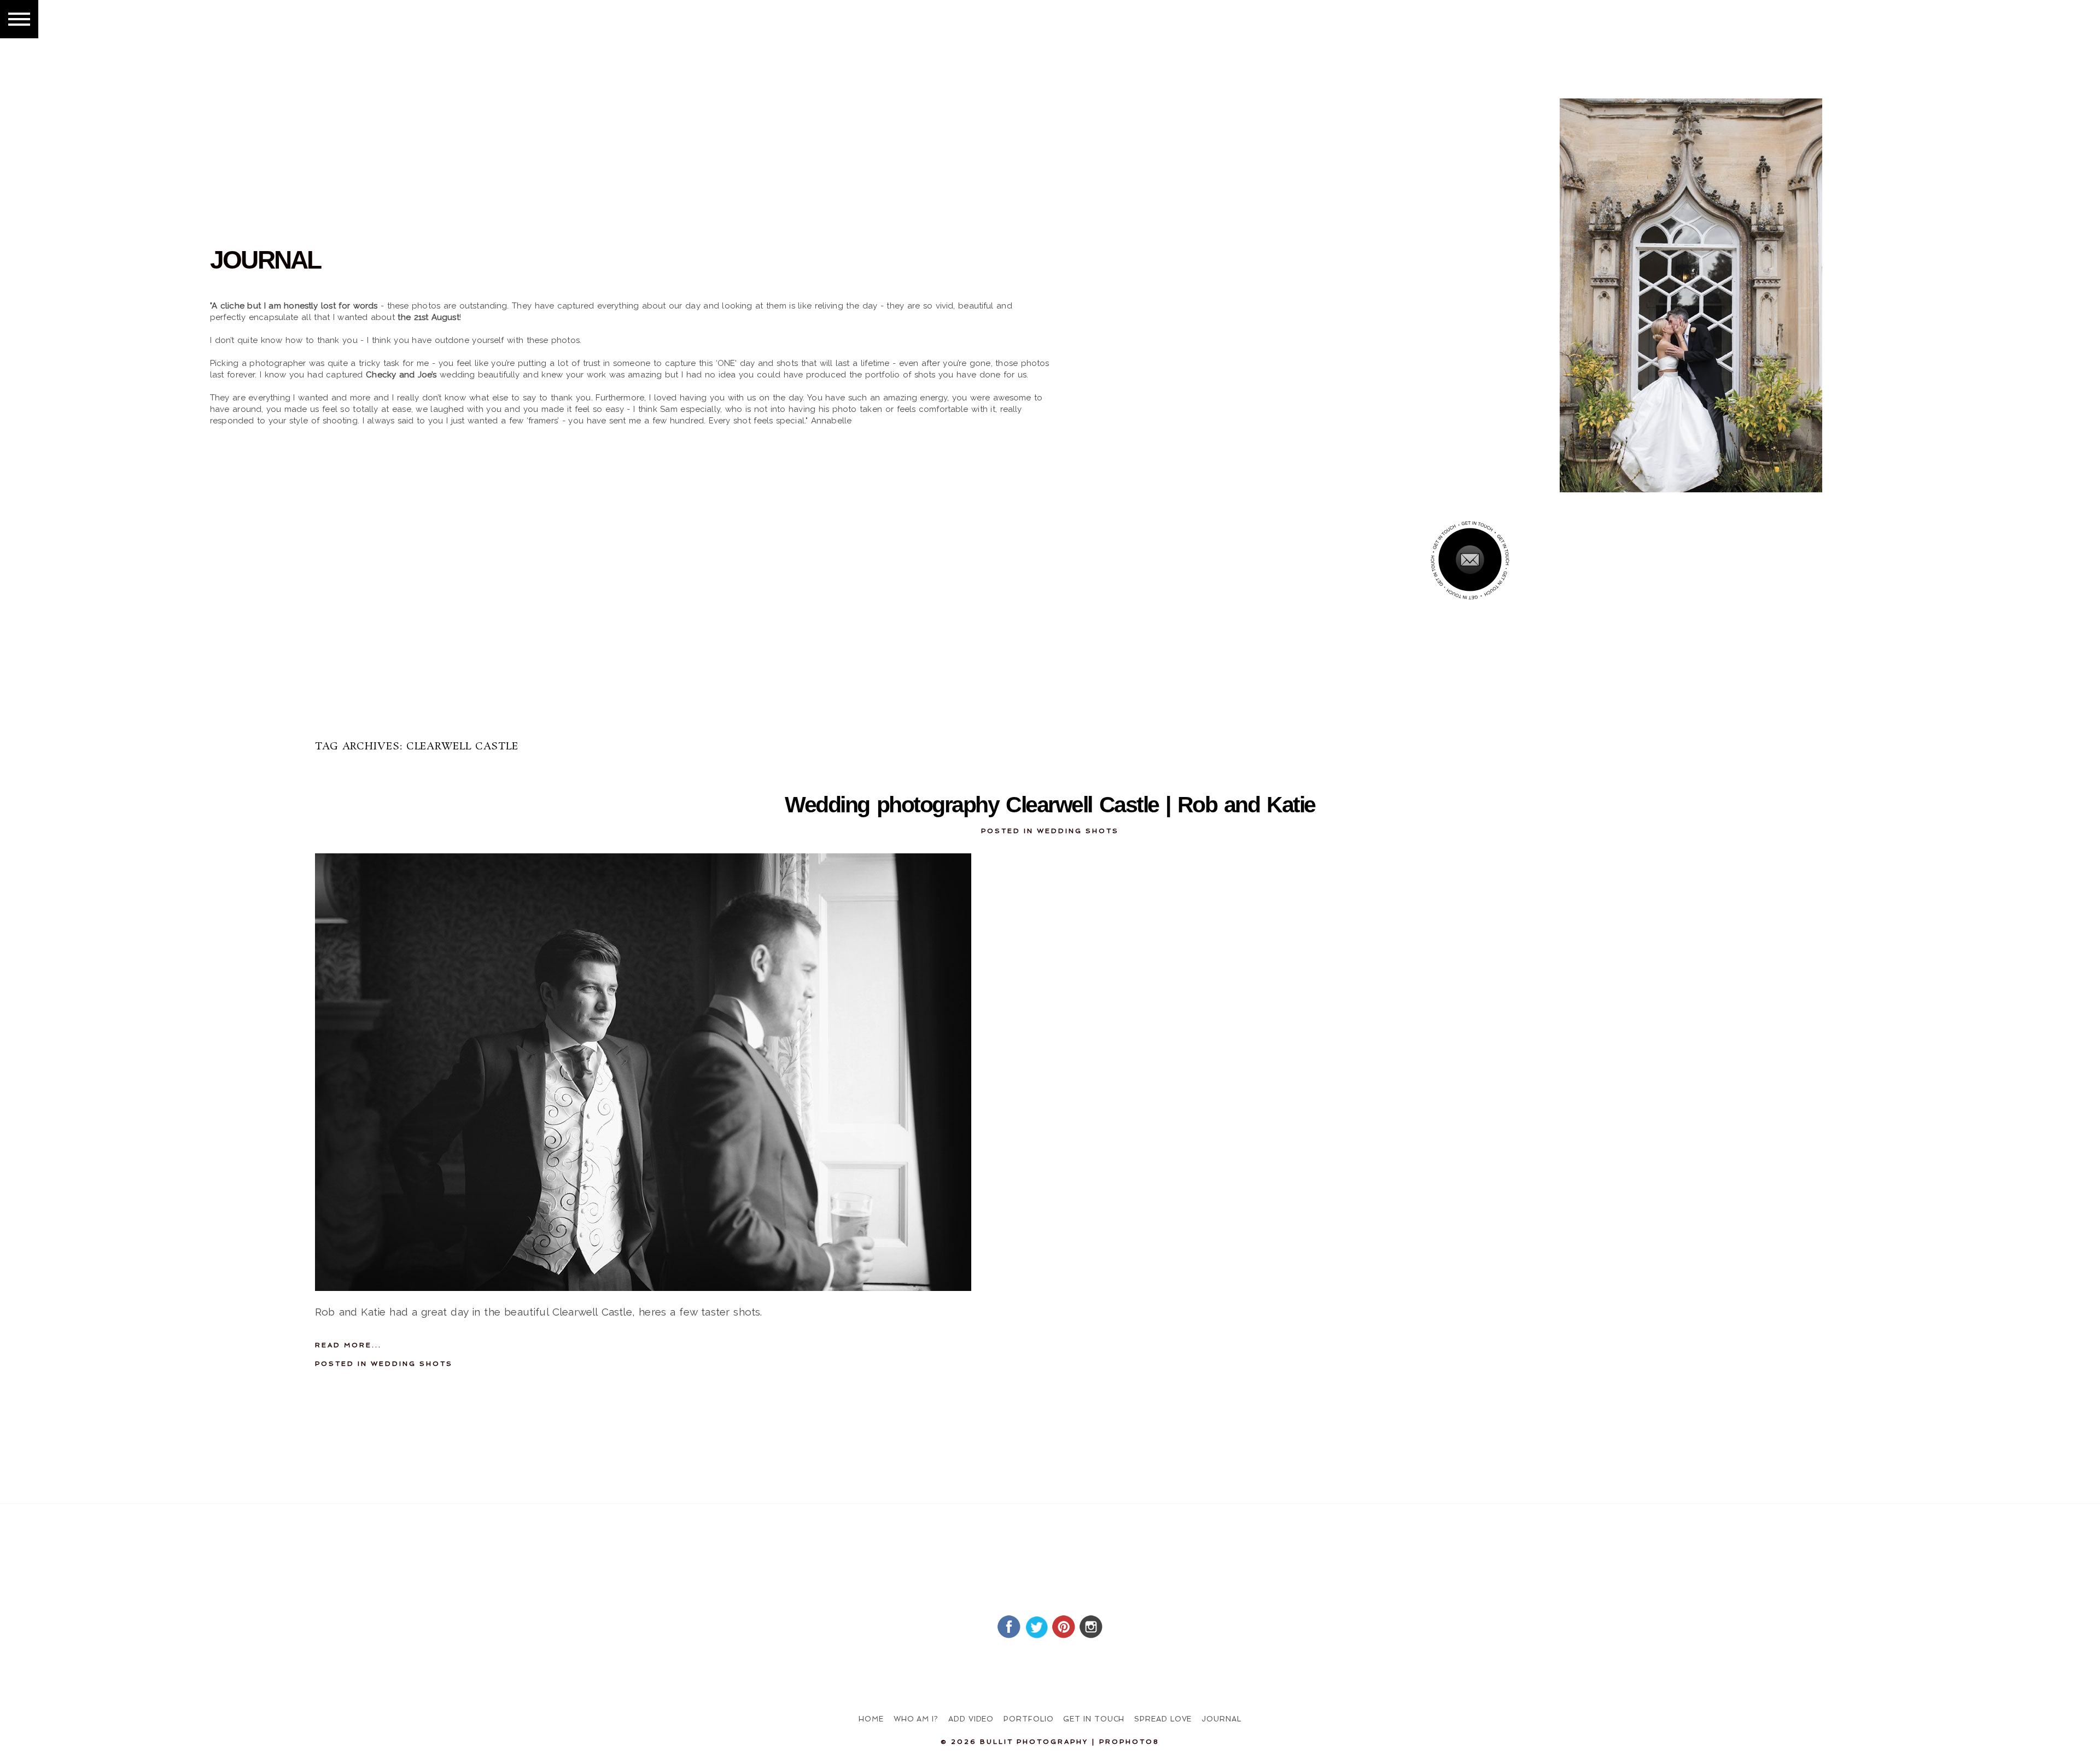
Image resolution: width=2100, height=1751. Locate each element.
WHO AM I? (916, 1719)
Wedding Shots (1078, 831)
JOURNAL (1221, 1719)
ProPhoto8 (1129, 1742)
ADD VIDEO (971, 1719)
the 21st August (428, 317)
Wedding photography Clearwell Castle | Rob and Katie (1050, 805)
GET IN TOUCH (1094, 1719)
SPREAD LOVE (1163, 1719)
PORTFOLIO (1028, 1719)
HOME (871, 1719)
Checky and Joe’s (401, 375)
